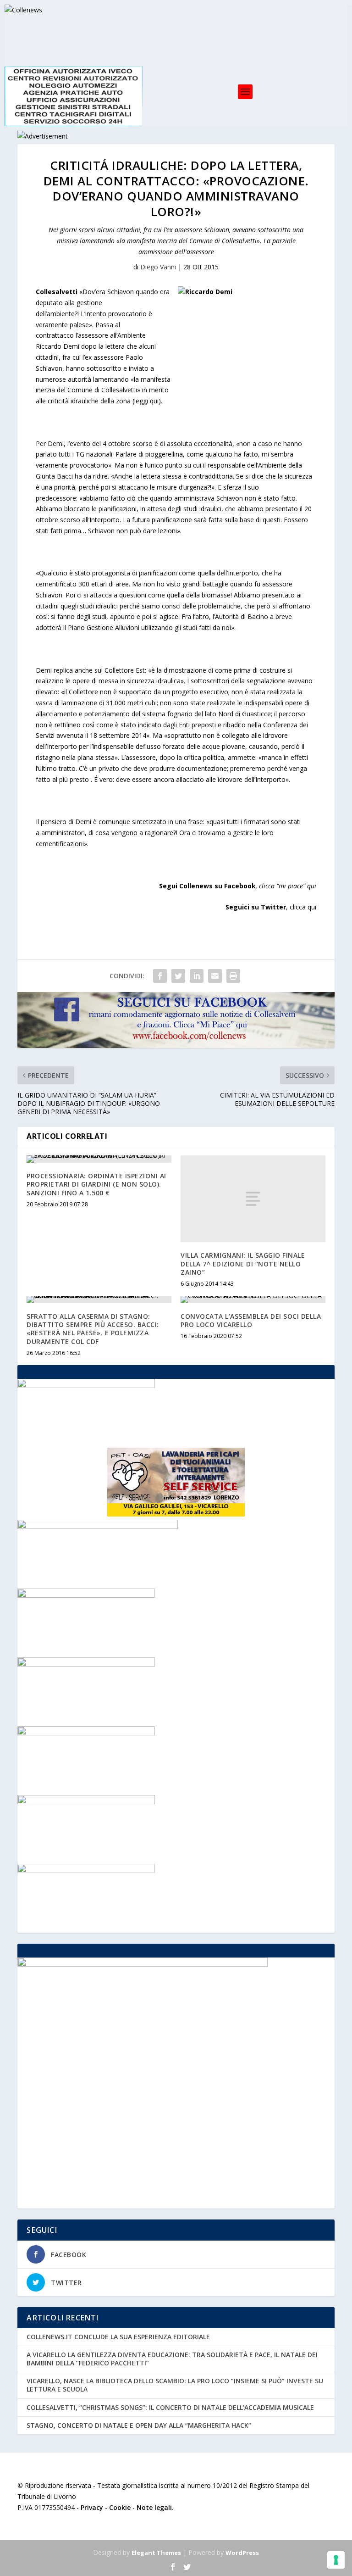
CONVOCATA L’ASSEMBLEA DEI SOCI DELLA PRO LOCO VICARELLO (251, 1320)
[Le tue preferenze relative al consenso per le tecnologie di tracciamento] (336, 2560)
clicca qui (303, 907)
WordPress (242, 2553)
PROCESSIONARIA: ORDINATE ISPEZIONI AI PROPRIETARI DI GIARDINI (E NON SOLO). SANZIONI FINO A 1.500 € (96, 1184)
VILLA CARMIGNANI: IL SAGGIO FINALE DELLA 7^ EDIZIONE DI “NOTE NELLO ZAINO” (243, 1263)
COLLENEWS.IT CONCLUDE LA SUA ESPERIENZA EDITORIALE (118, 2337)
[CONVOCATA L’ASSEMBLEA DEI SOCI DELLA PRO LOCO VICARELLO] (253, 1299)
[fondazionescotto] (86, 1595)
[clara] (86, 1802)
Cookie (120, 2507)
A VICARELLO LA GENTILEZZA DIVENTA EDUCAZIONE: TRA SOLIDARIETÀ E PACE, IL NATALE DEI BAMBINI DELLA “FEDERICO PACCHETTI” (172, 2359)
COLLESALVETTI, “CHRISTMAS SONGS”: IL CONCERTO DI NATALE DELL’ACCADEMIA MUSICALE (170, 2407)
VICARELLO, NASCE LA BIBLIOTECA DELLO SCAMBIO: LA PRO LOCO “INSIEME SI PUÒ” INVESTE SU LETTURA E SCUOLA (175, 2385)
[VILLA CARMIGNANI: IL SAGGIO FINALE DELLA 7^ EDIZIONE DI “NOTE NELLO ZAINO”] (253, 1199)
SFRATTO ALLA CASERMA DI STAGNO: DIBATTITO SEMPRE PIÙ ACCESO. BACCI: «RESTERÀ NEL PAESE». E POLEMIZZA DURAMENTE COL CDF (93, 1329)
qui (312, 886)
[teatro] (86, 1664)
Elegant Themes (156, 2553)
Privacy (92, 2507)
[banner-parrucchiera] (86, 1386)
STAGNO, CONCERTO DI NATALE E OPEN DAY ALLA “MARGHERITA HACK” (139, 2425)
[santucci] (86, 1733)
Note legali (154, 2507)
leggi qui (146, 401)
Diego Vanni (158, 267)
